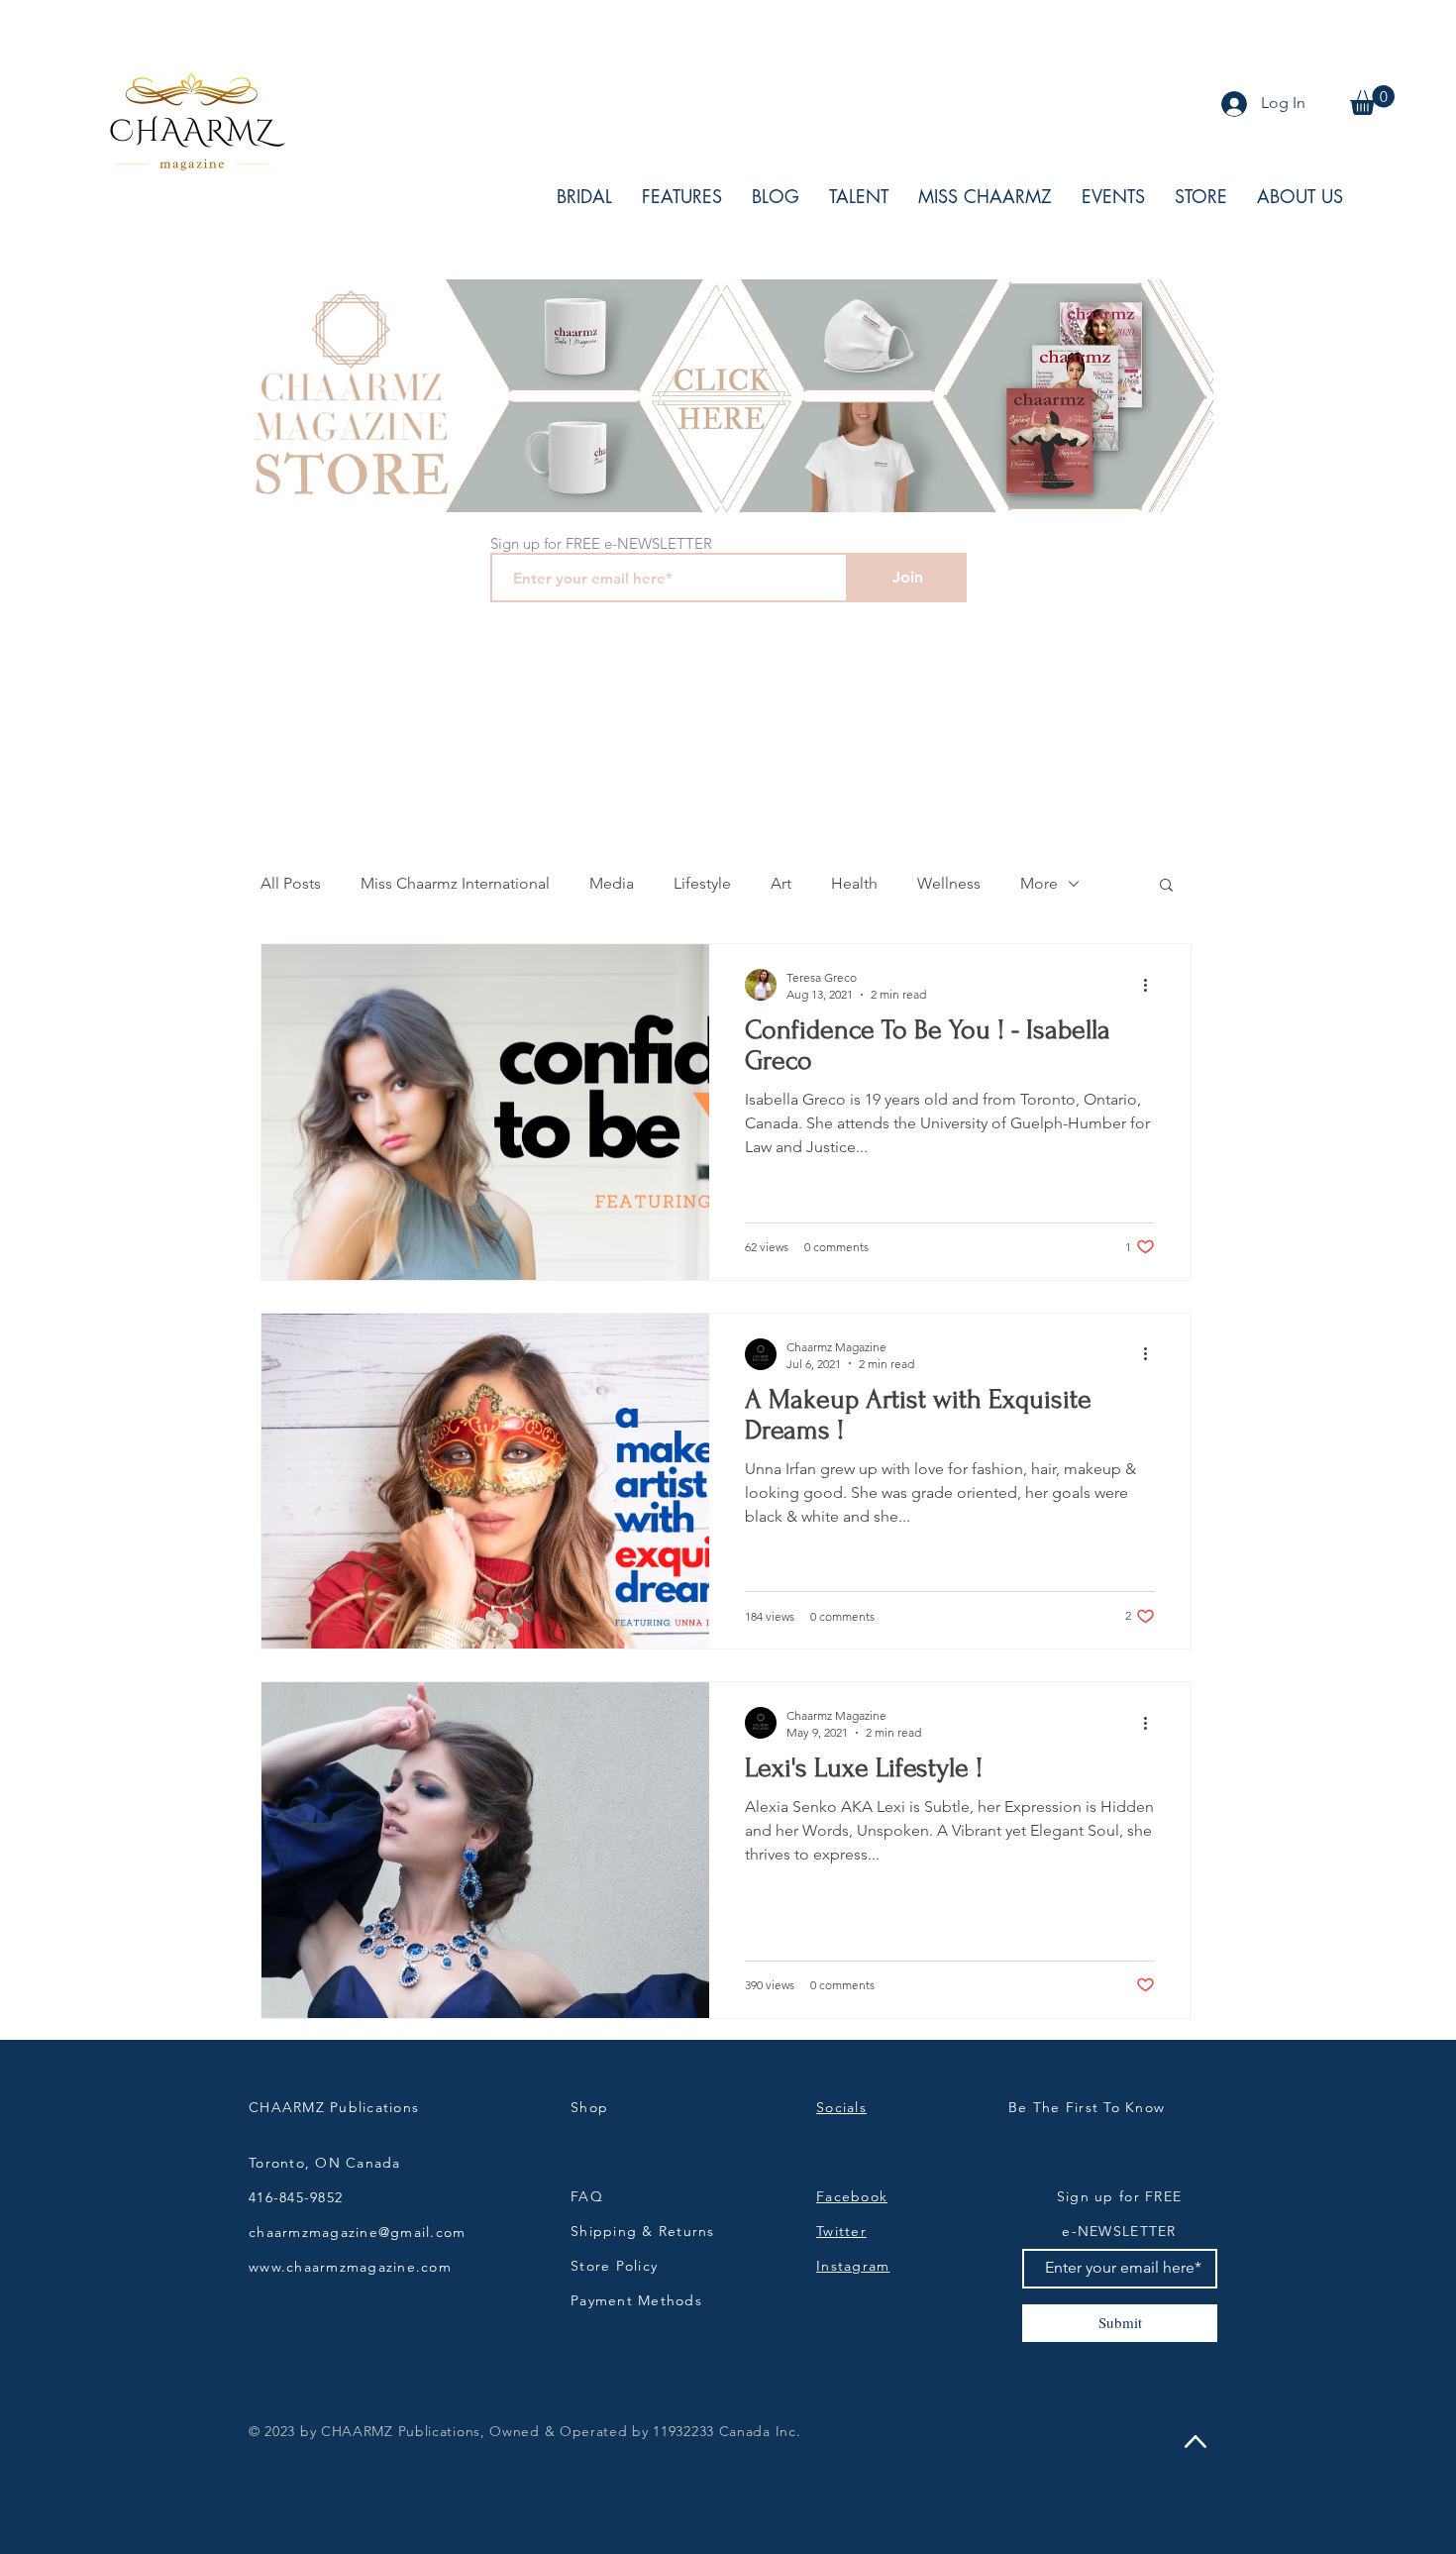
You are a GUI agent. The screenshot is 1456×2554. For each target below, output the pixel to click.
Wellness (949, 883)
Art (781, 883)
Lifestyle (702, 883)
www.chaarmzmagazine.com (350, 2267)
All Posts (291, 883)
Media (612, 883)
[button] (1372, 100)
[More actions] (1152, 985)
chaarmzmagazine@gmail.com (358, 2232)
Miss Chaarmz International (455, 883)
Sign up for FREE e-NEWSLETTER (601, 543)
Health (854, 883)
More (1039, 883)
